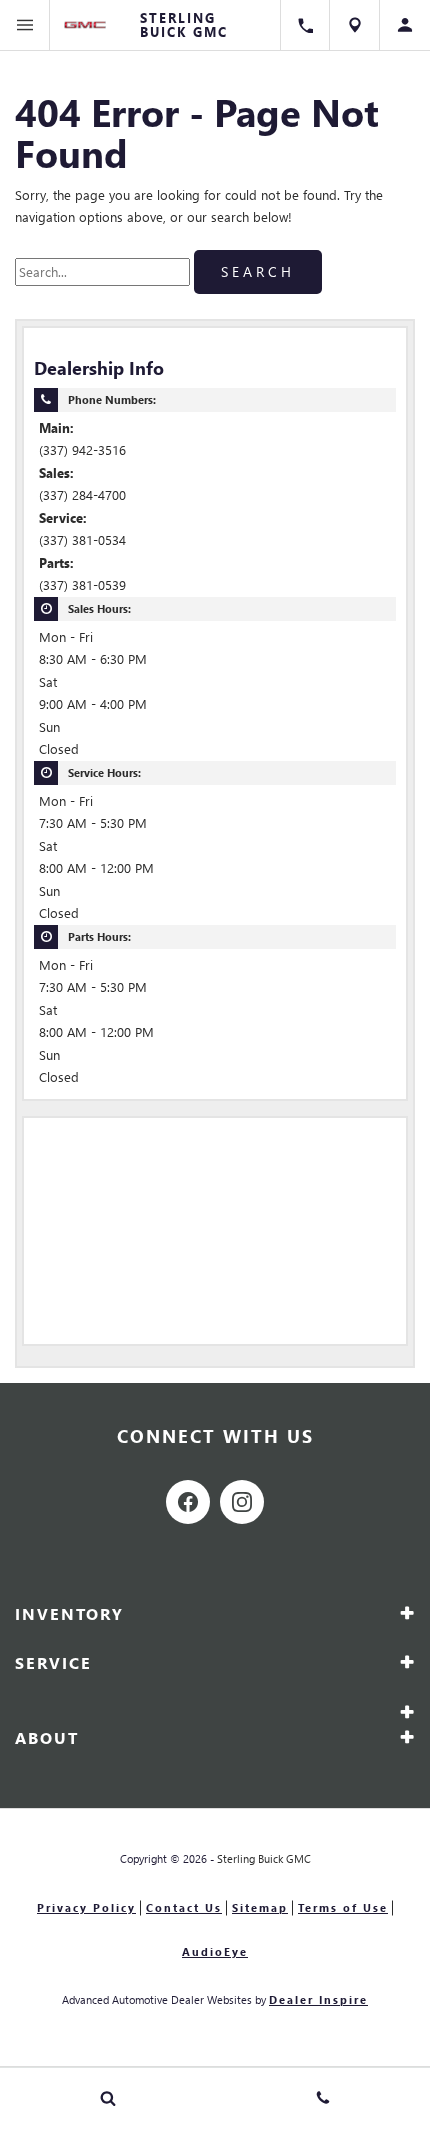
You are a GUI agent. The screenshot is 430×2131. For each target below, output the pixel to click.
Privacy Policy (86, 1907)
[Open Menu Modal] (25, 25)
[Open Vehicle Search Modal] (107, 2098)
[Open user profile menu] (405, 25)
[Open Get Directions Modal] (355, 25)
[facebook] (188, 1502)
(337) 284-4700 (82, 494)
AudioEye (215, 1951)
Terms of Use (343, 1907)
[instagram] (242, 1502)
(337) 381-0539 (82, 584)
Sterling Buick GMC (264, 1858)
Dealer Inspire (318, 1999)
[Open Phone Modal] (305, 25)
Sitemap (260, 1907)
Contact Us (184, 1907)
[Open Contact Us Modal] (322, 2098)
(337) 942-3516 (82, 449)
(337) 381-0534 (82, 539)
